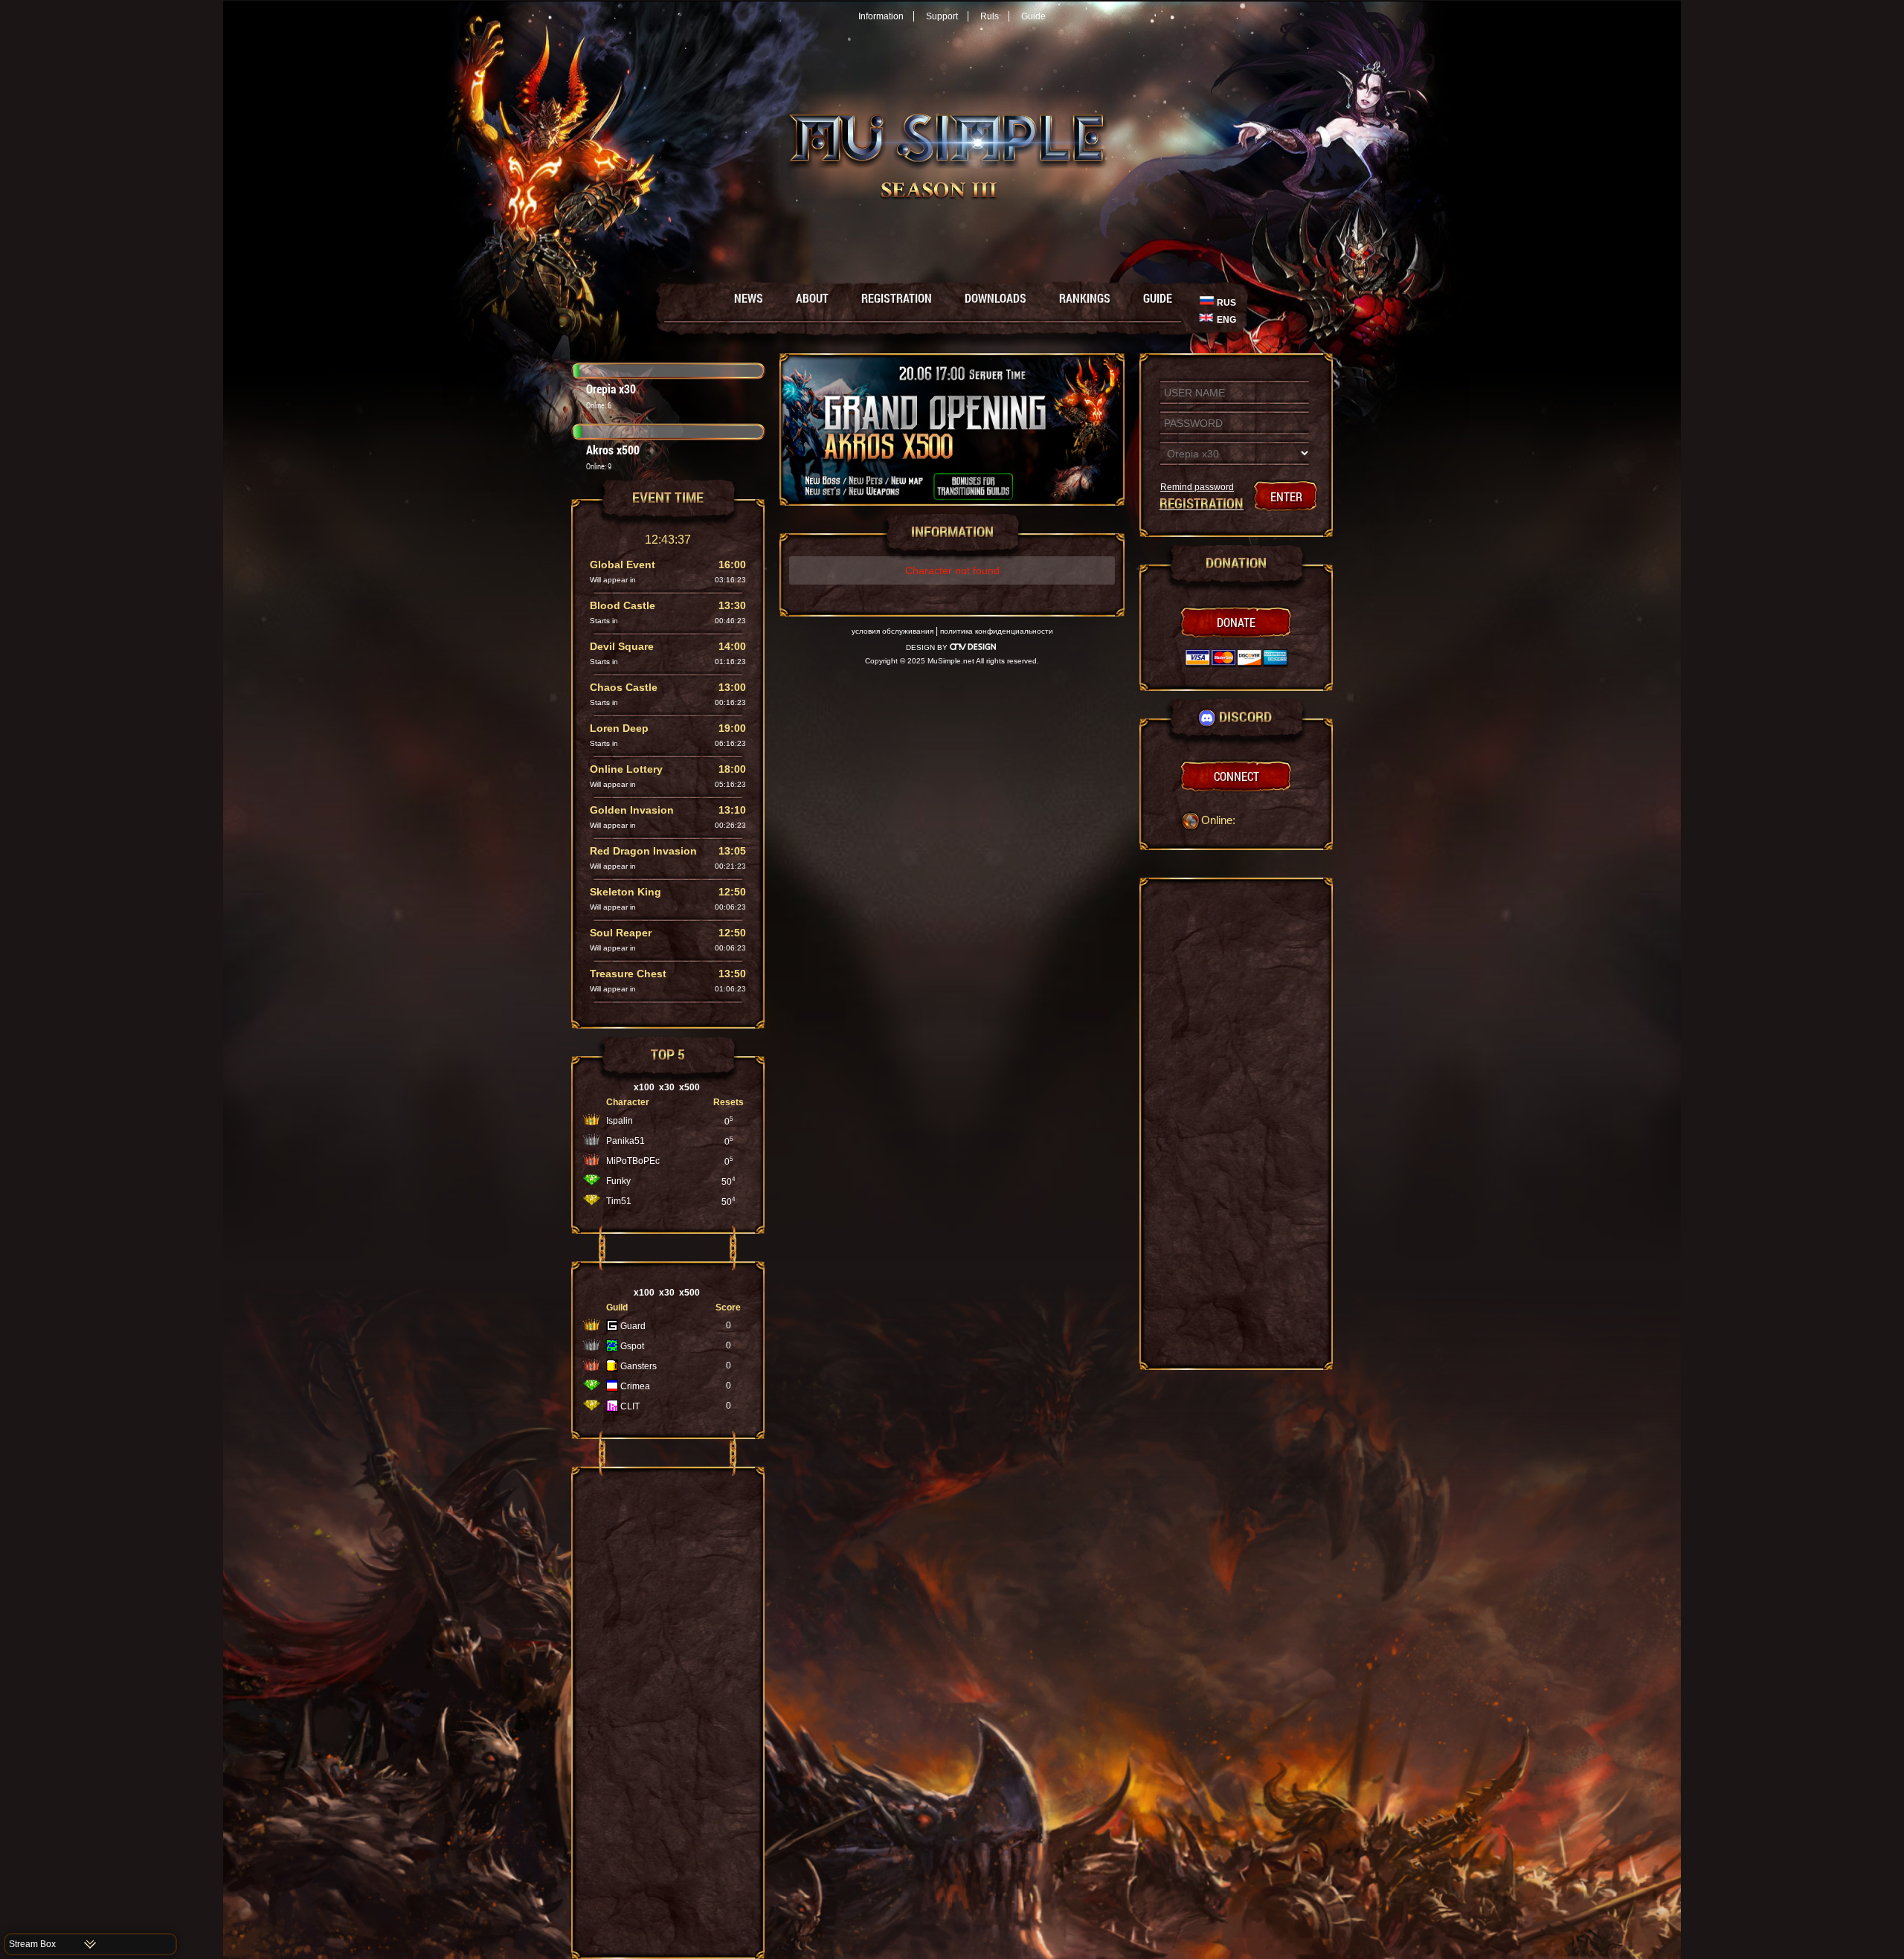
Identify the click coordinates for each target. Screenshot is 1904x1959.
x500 (689, 1087)
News (749, 298)
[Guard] (612, 1328)
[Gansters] (612, 1368)
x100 (644, 1087)
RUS (1226, 303)
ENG (1226, 320)
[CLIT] (612, 1409)
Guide (1033, 16)
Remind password (1197, 487)
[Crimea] (612, 1389)
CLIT (630, 1406)
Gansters (639, 1366)
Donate (1236, 622)
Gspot (632, 1346)
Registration (897, 298)
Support (942, 16)
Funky (618, 1181)
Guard (633, 1326)
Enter (1286, 496)
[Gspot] (612, 1348)
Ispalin (620, 1121)
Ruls (990, 16)
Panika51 (625, 1141)
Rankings (1085, 298)
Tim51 (619, 1201)
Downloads (996, 298)
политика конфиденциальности (997, 631)
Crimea (635, 1386)
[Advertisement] (668, 1713)
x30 (667, 1087)
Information (881, 16)
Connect (1236, 776)
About (812, 298)
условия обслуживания (892, 631)
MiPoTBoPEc (633, 1161)
